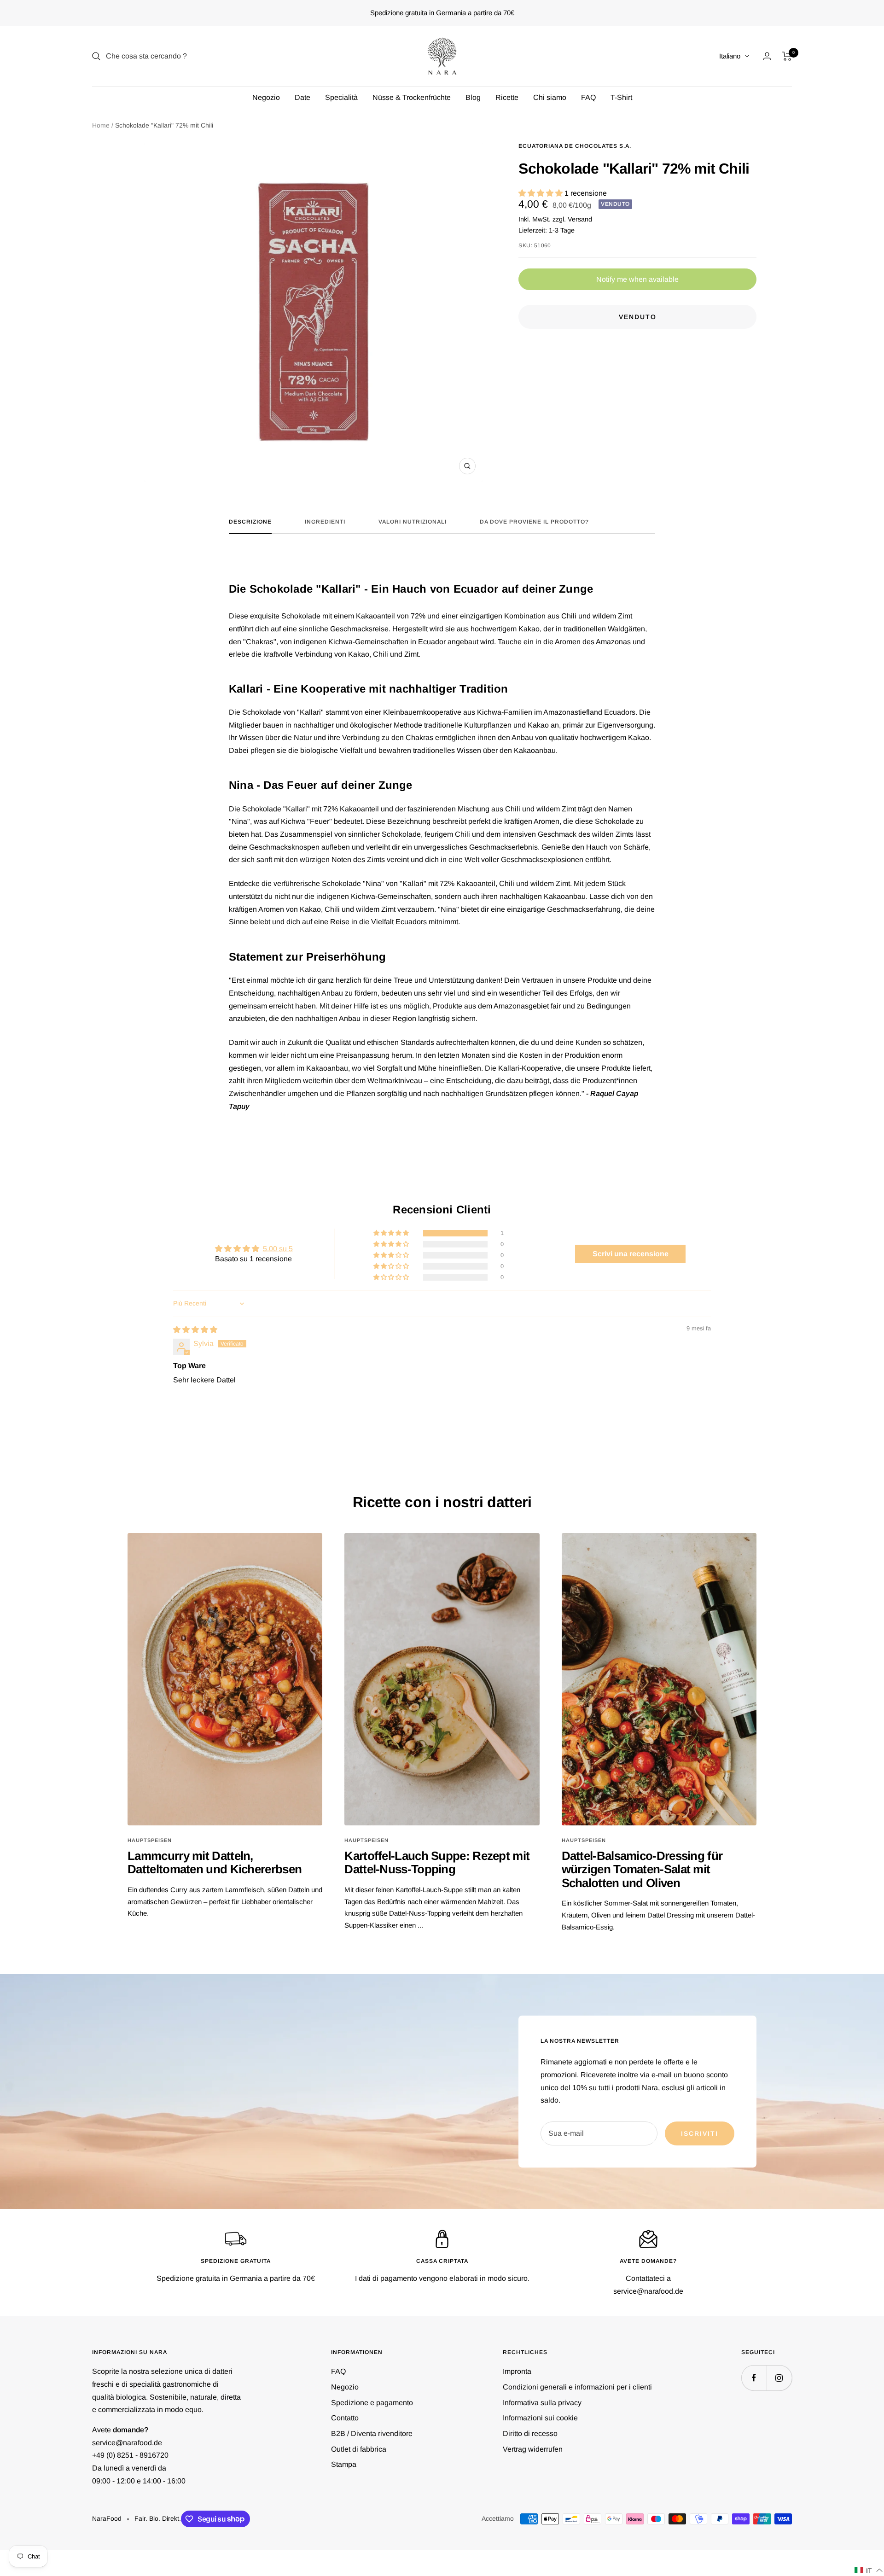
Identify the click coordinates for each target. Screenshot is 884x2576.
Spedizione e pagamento (372, 2403)
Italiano (730, 56)
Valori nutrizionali (413, 522)
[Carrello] (787, 56)
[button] (541, 193)
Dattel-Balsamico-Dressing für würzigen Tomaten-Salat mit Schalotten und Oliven (642, 1869)
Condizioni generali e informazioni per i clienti (577, 2387)
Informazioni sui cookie (540, 2418)
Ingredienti (325, 522)
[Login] (767, 56)
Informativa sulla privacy (542, 2403)
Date (302, 97)
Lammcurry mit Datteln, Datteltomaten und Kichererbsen (215, 1862)
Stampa (344, 2464)
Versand (580, 219)
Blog (473, 97)
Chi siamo (550, 97)
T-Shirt (621, 97)
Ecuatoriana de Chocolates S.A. (575, 146)
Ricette (507, 97)
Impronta (517, 2371)
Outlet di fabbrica (359, 2449)
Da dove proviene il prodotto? (534, 522)
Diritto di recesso (530, 2433)
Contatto (345, 2418)
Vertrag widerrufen (533, 2449)
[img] (195, 1330)
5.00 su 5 (278, 1249)
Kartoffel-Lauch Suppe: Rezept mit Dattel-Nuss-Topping (437, 1862)
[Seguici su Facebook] (754, 2378)
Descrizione (250, 522)
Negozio (266, 97)
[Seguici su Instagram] (779, 2378)
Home (101, 125)
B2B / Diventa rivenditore (372, 2433)
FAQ (588, 97)
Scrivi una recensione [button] (631, 1254)
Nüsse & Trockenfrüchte (412, 97)
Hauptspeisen (150, 1840)
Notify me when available (637, 279)
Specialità (341, 97)
